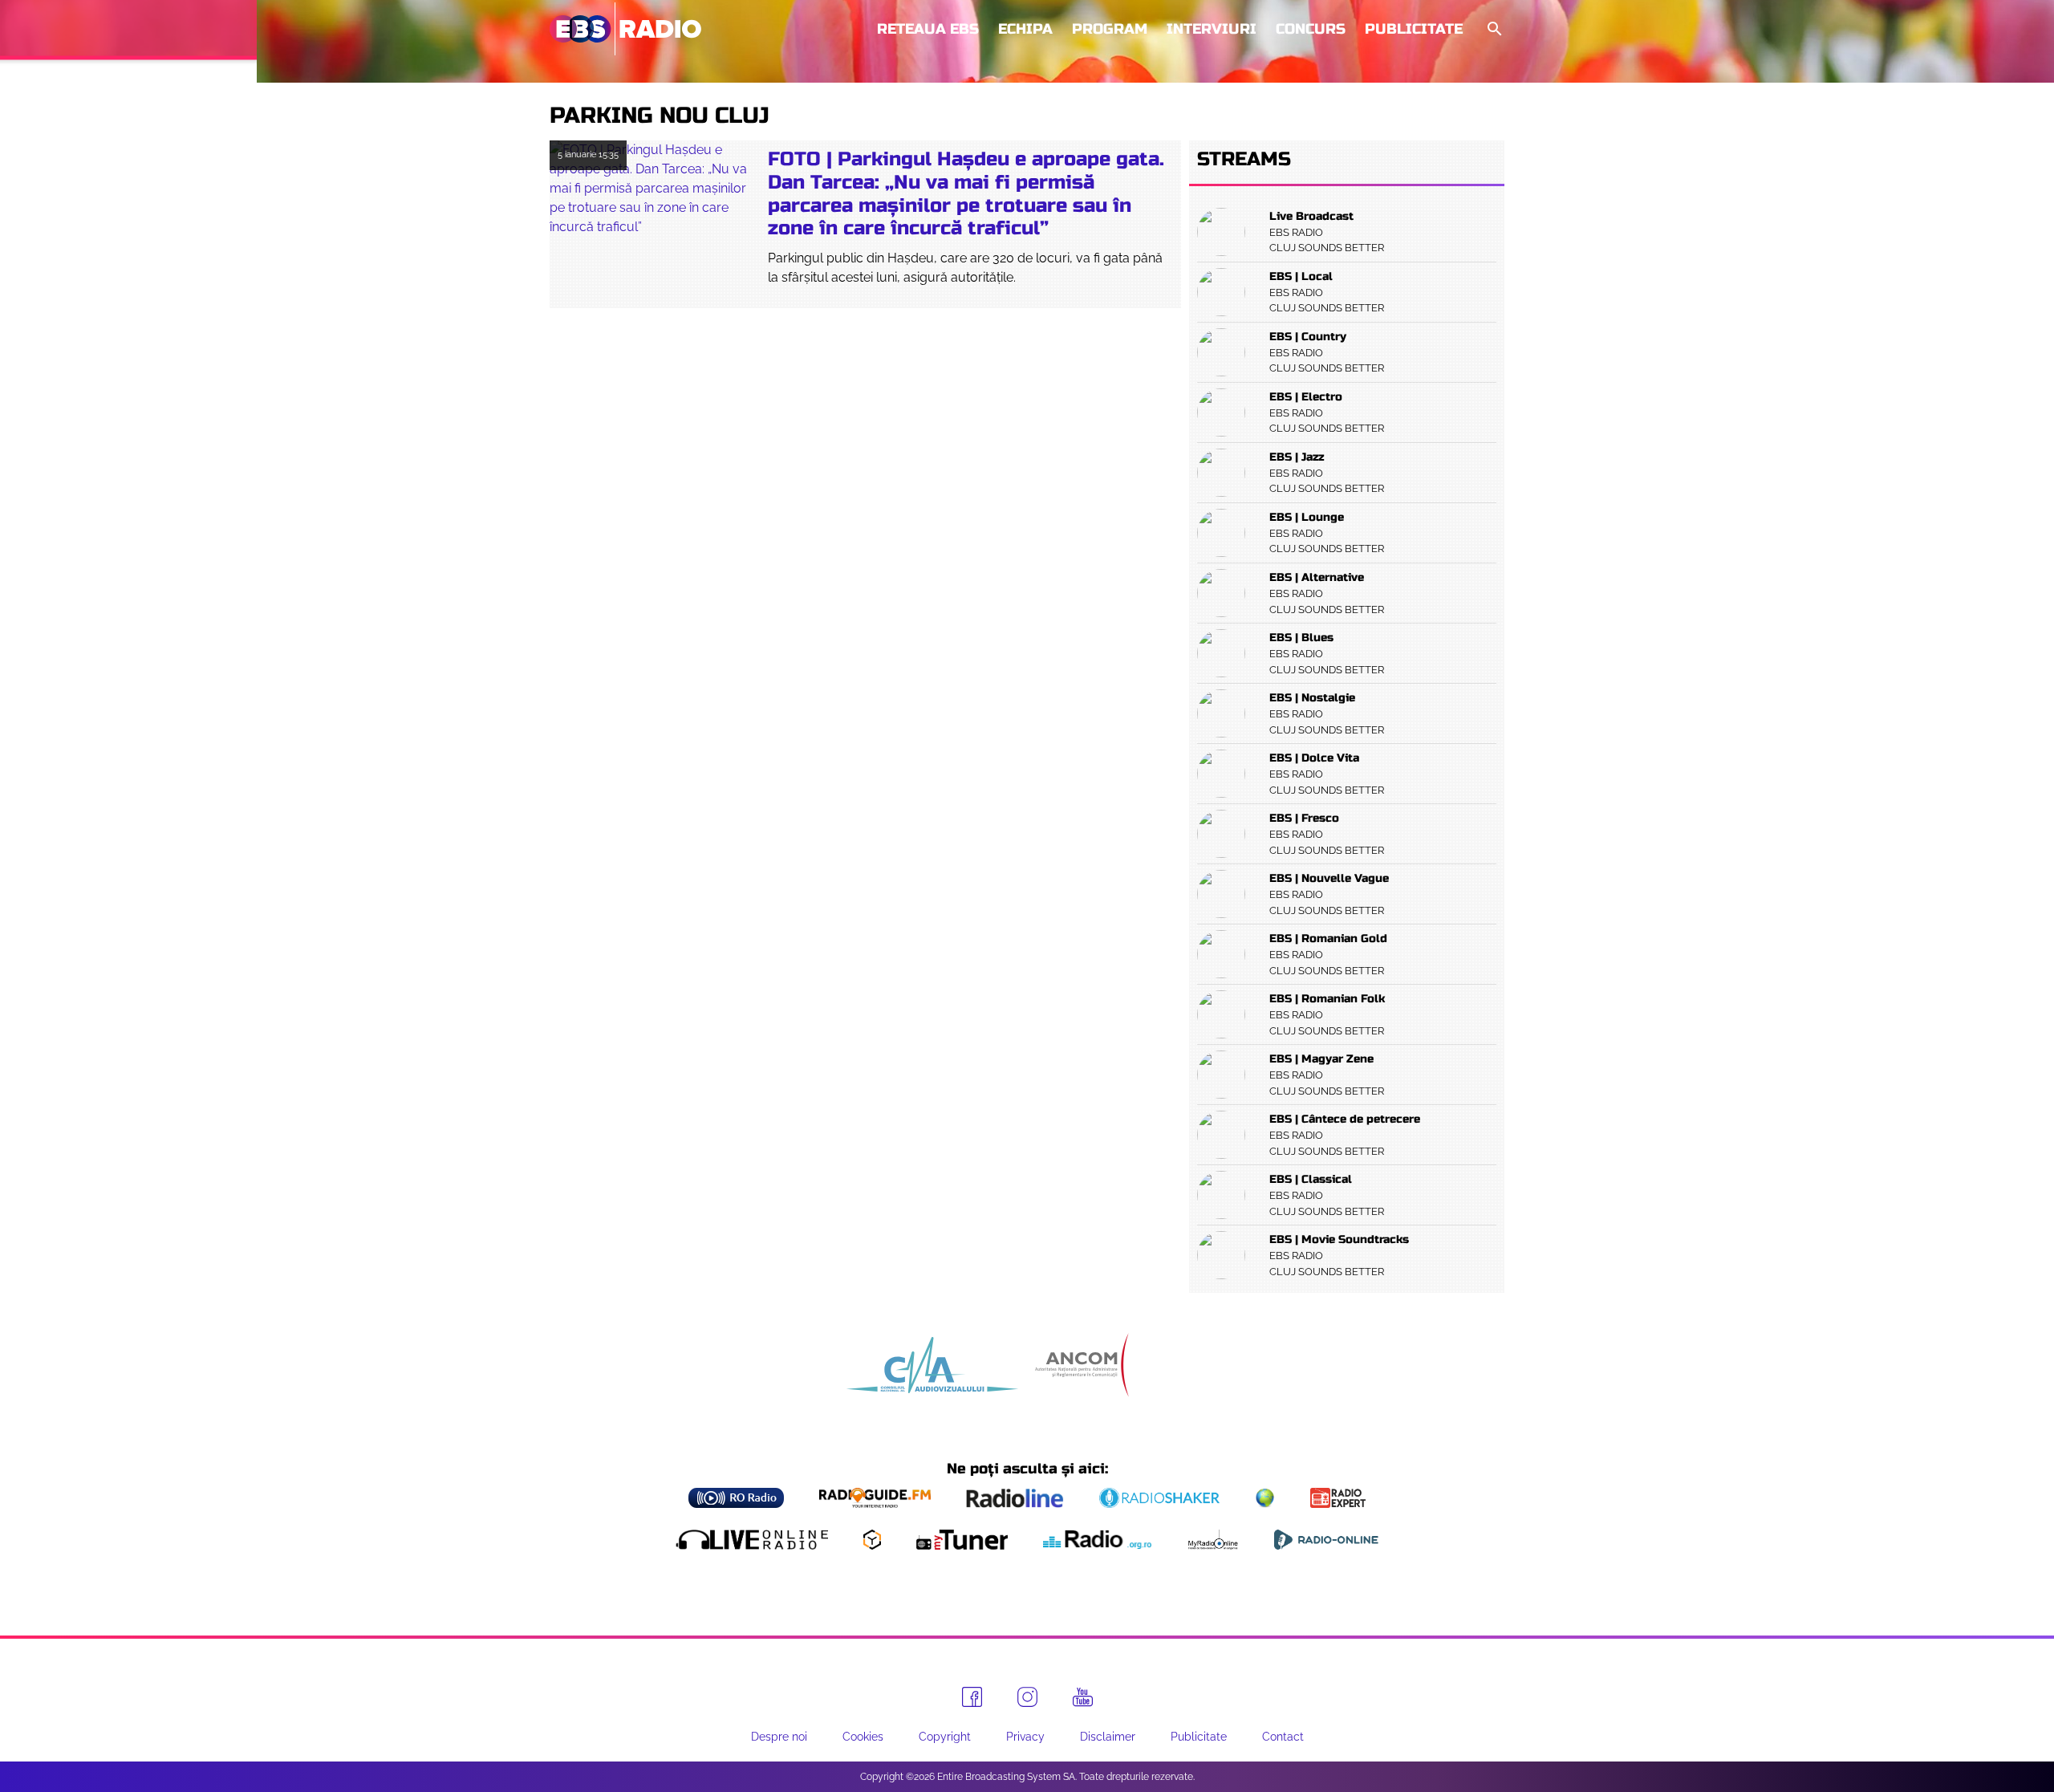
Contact (1283, 1737)
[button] (1493, 29)
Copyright (945, 1737)
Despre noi (779, 1737)
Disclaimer (1108, 1737)
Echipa (1025, 29)
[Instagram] (1027, 1697)
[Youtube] (1083, 1697)
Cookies (863, 1737)
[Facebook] (972, 1697)
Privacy (1025, 1737)
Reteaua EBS (928, 29)
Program (1110, 29)
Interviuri (1212, 29)
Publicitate (1414, 29)
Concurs (1311, 29)
